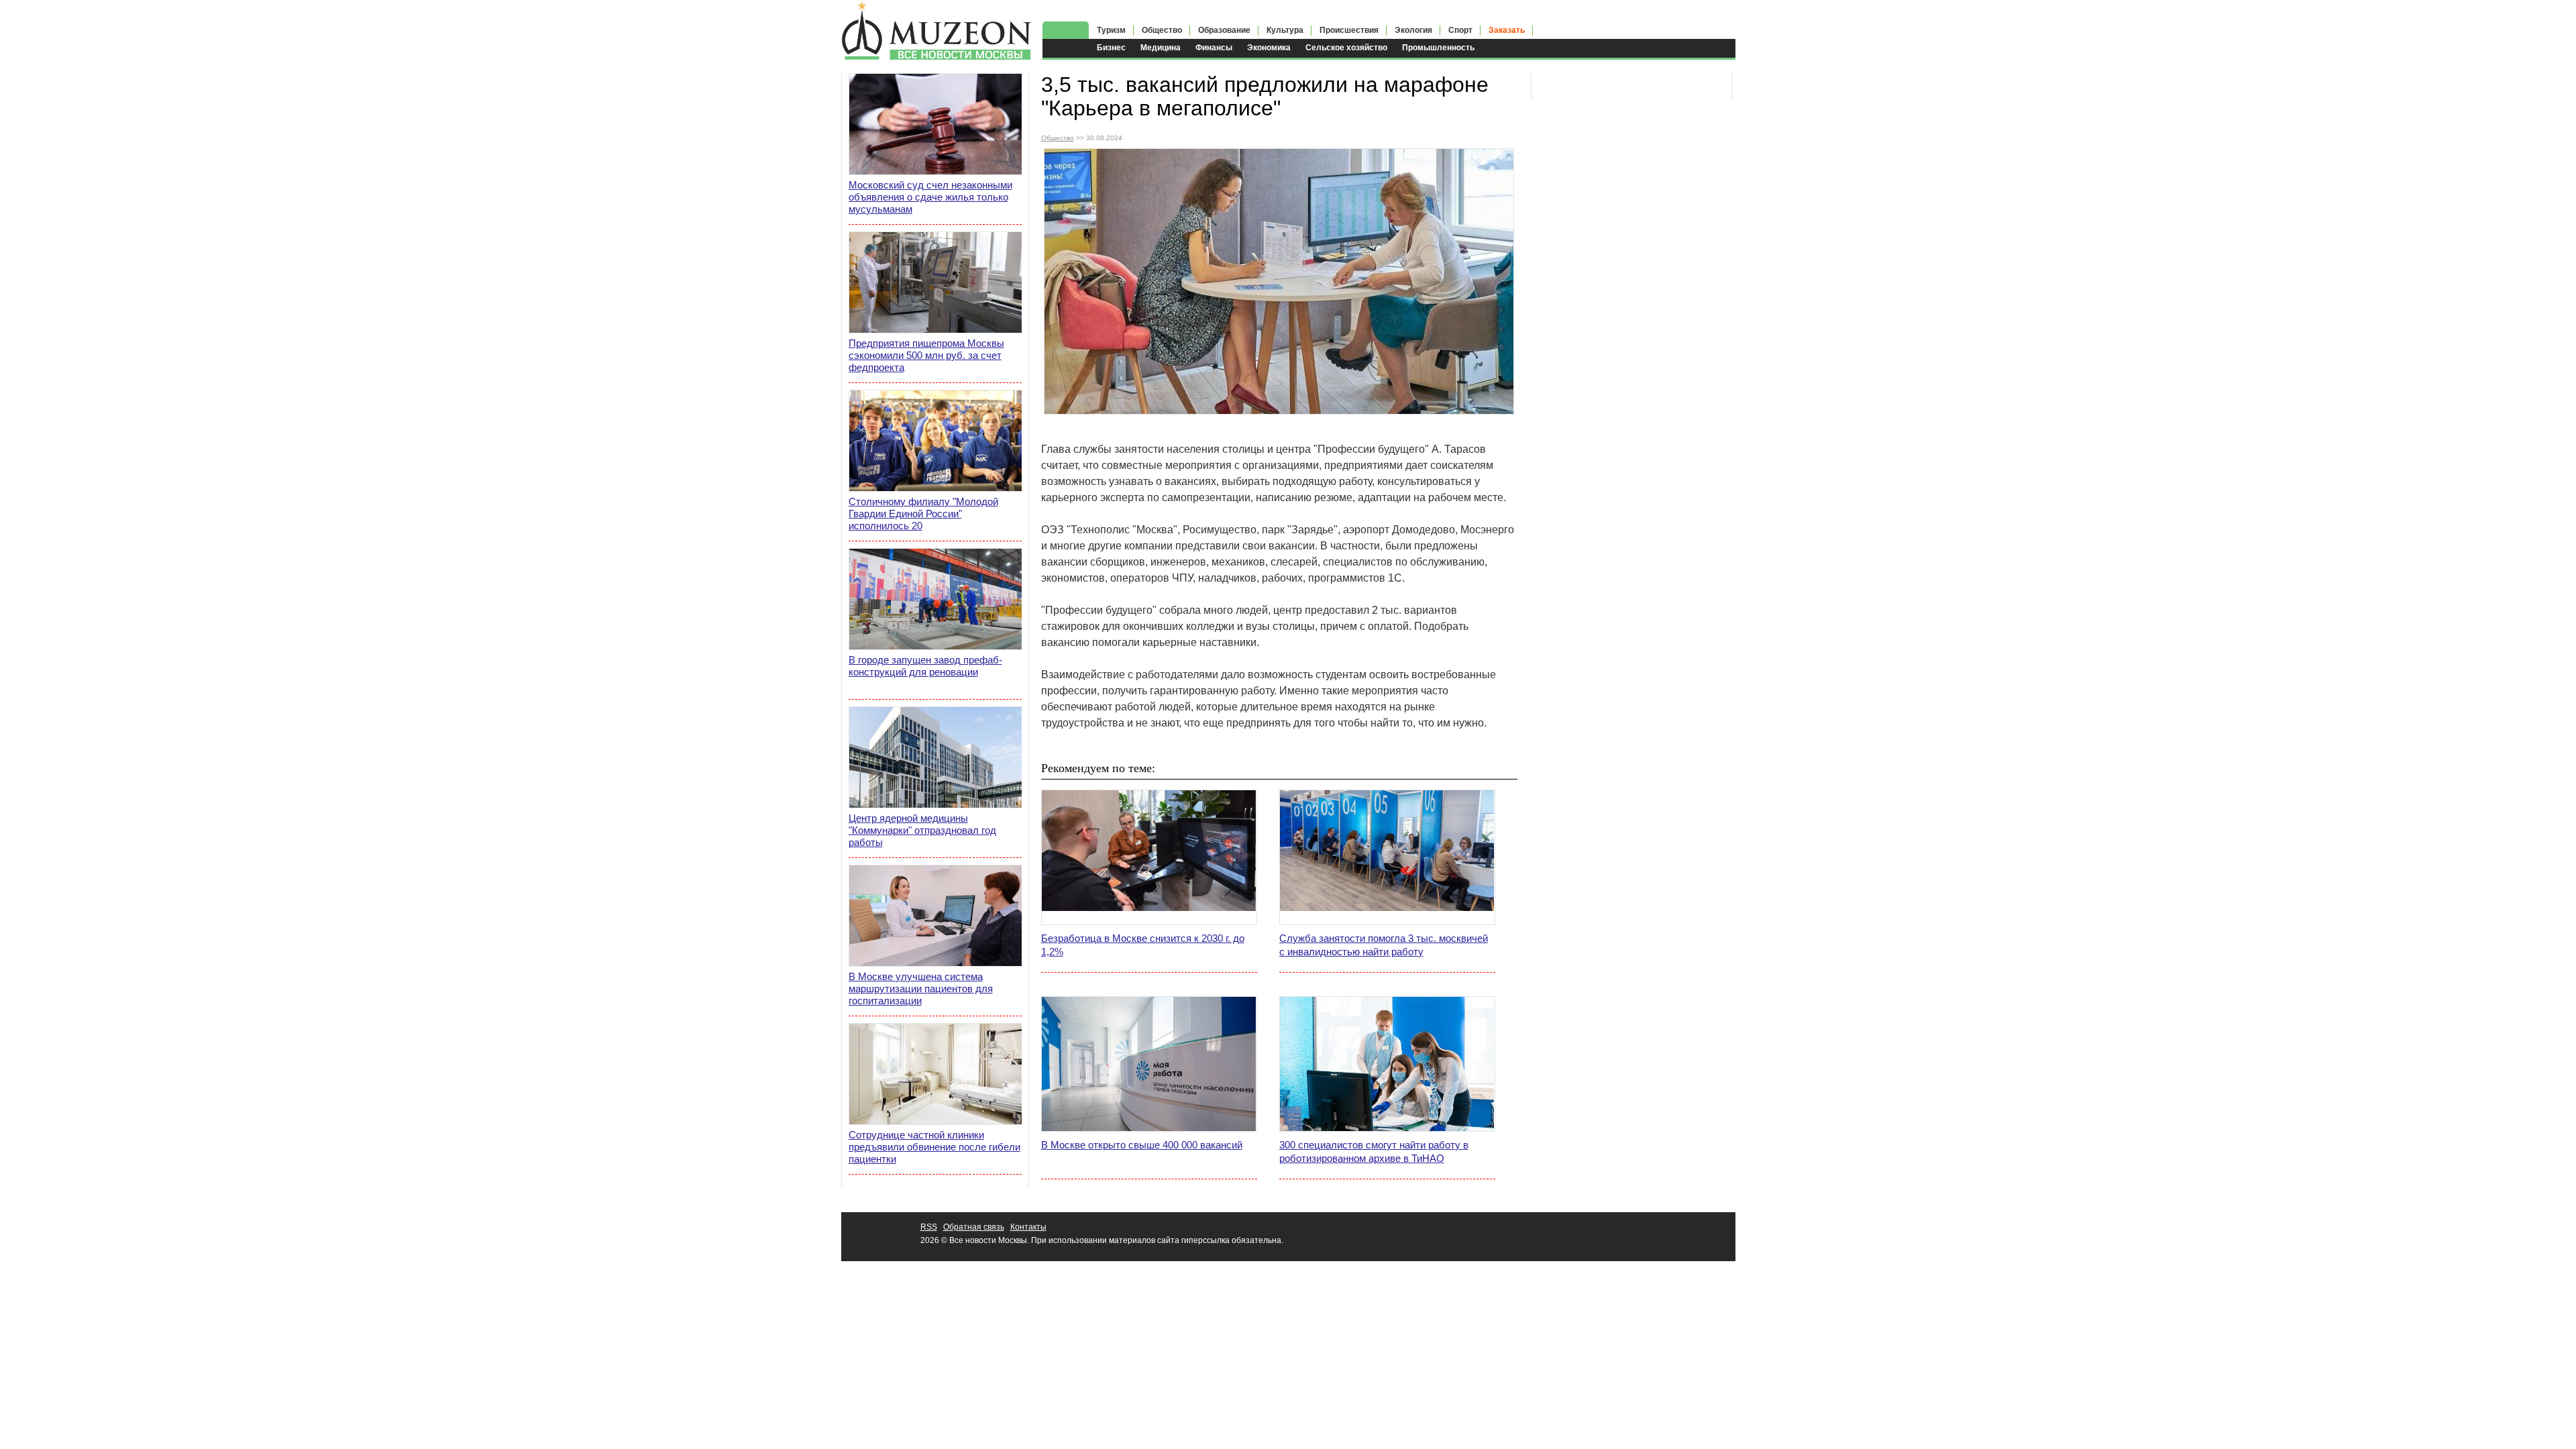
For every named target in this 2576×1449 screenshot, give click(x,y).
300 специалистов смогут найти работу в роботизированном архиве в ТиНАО (1374, 1151)
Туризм (1111, 30)
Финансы (1214, 48)
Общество (1162, 30)
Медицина (1161, 48)
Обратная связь (974, 1227)
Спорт (1460, 30)
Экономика (1269, 48)
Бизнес (1111, 48)
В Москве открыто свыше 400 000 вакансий (1142, 1145)
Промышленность (1438, 48)
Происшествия (1349, 30)
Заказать (1507, 30)
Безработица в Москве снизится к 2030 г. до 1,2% (1143, 945)
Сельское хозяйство (1346, 48)
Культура (1285, 30)
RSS (929, 1227)
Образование (1224, 30)
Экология (1413, 30)
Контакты (1028, 1227)
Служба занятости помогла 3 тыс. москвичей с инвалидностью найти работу (1384, 945)
